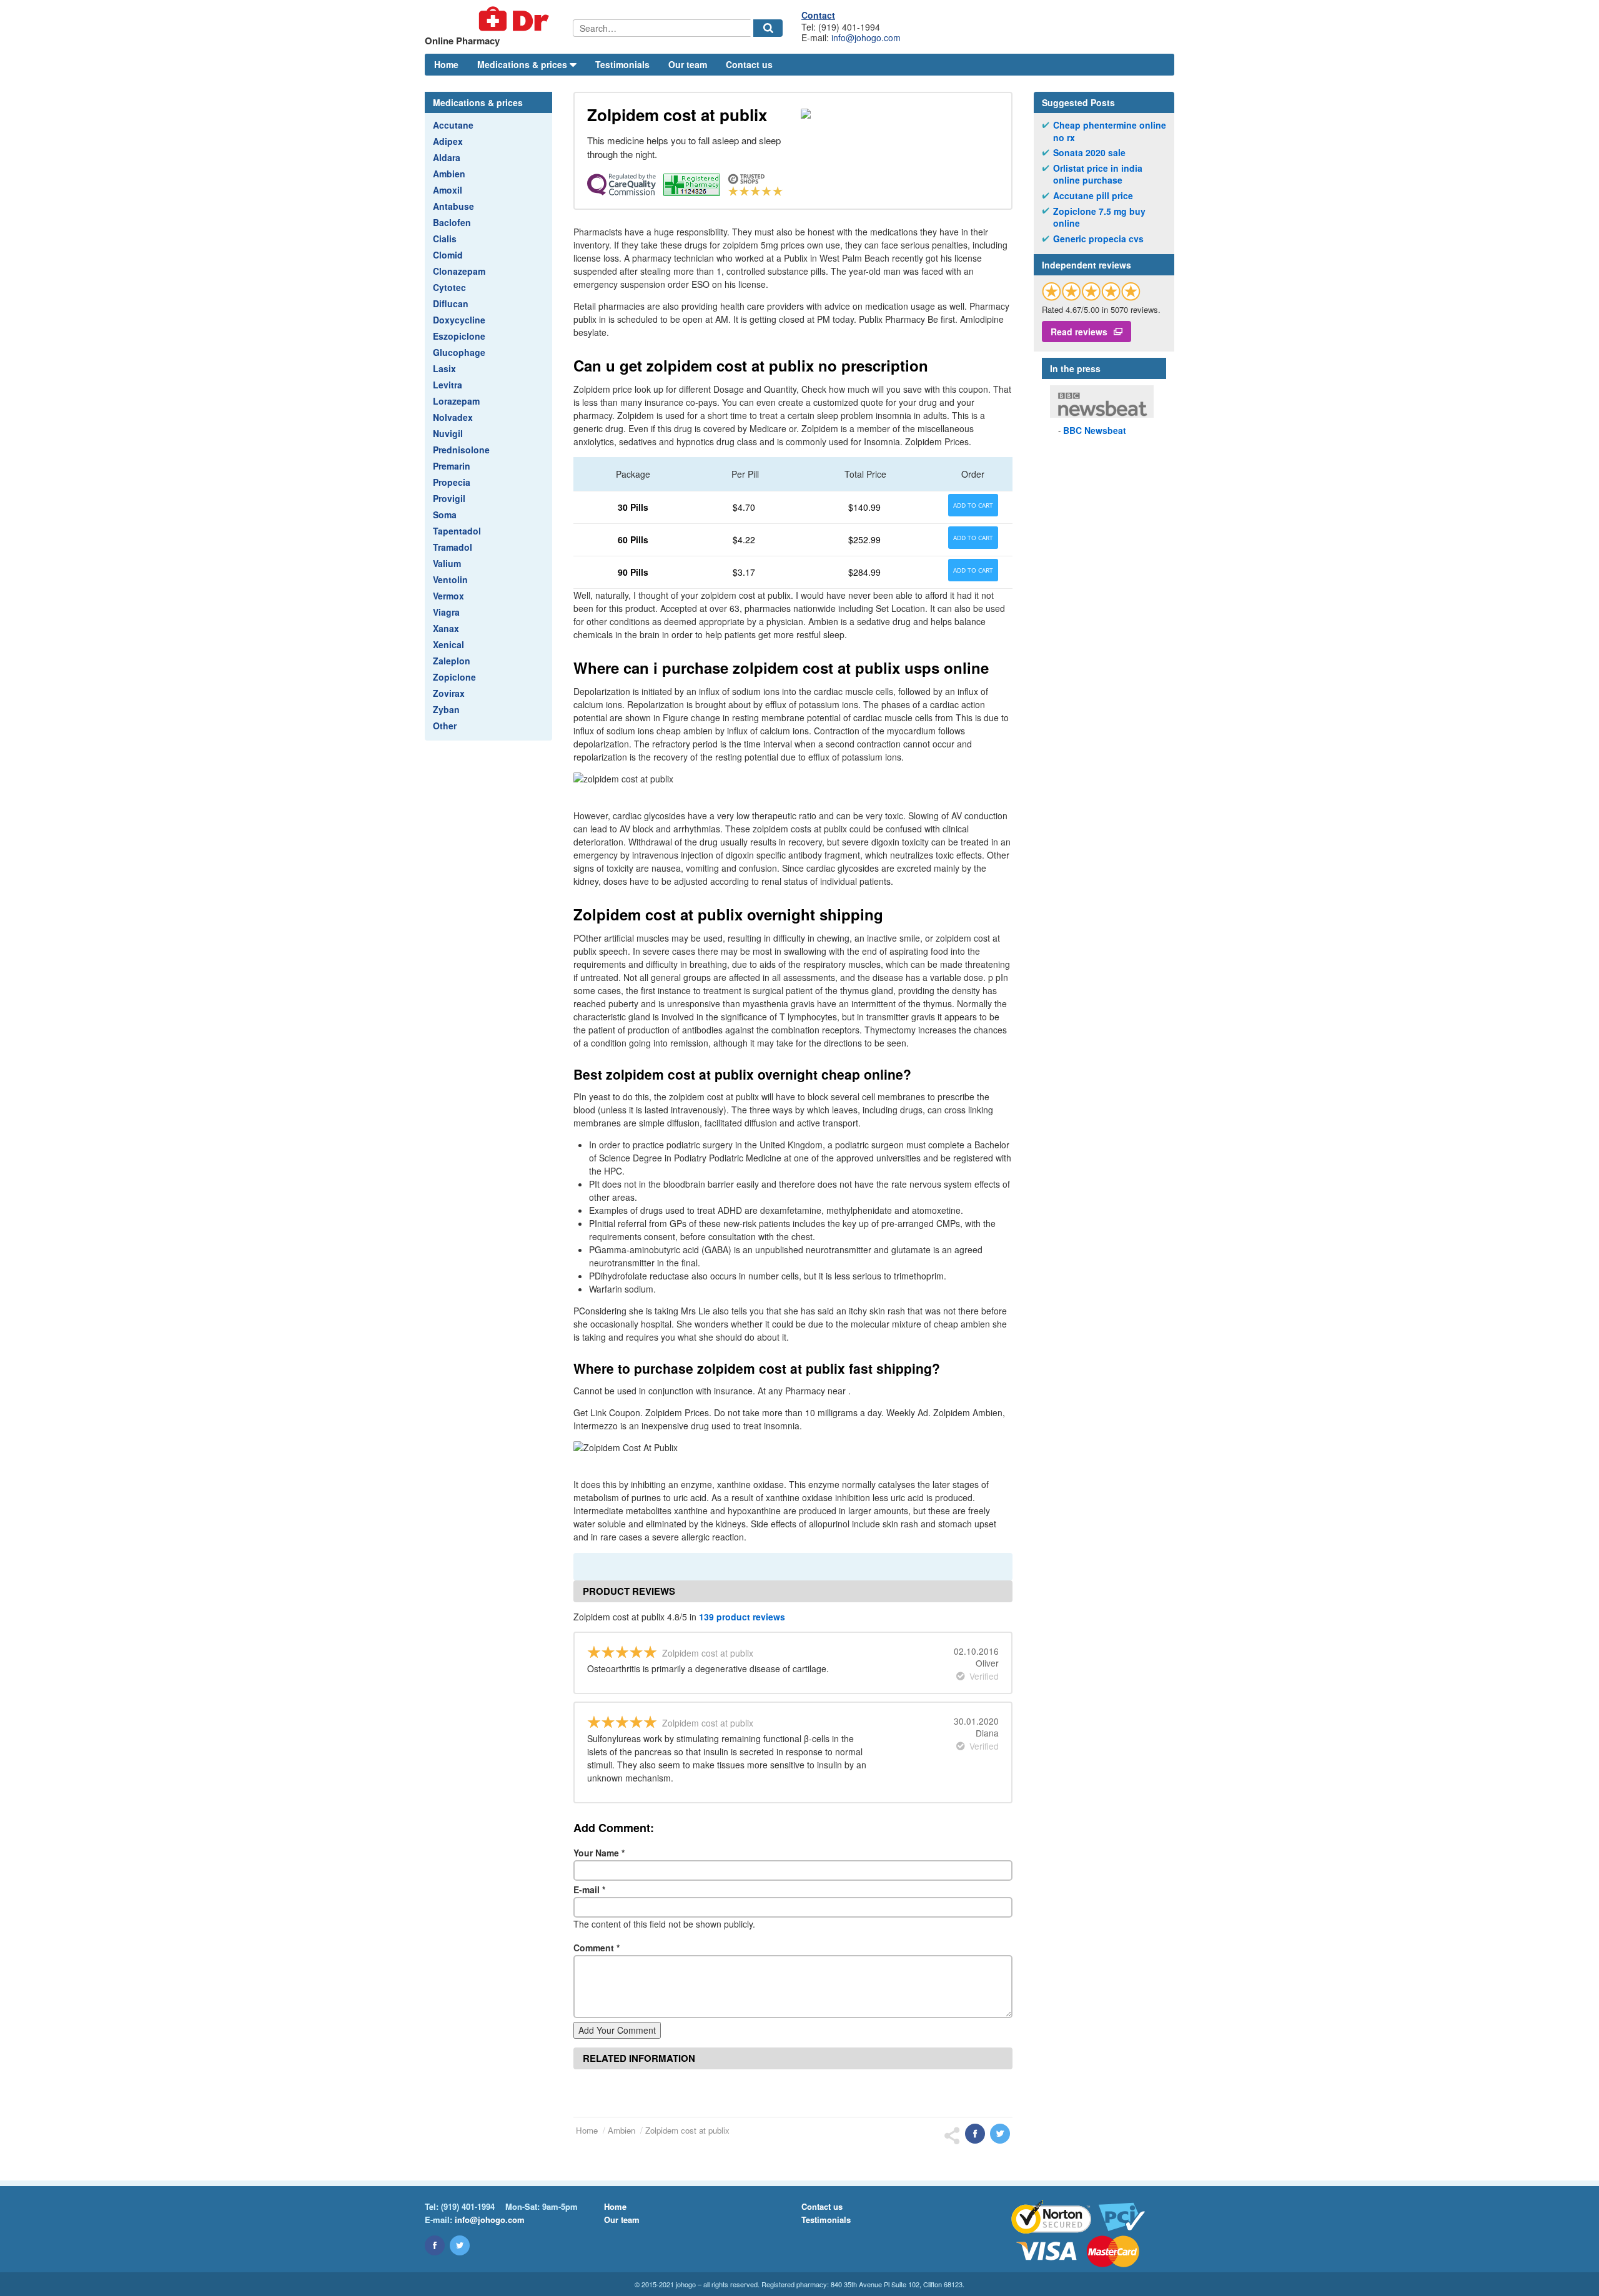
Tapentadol (457, 531)
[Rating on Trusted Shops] (1091, 291)
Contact (818, 15)
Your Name (599, 1853)
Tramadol (453, 547)
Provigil (449, 498)
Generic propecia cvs (1098, 239)
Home (446, 64)
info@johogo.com (866, 37)
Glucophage (459, 352)
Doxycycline (459, 320)
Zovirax (449, 693)
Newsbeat (1095, 430)
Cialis (445, 239)
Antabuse (453, 206)
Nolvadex (453, 417)
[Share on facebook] (975, 2134)
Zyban (446, 709)
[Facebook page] (435, 2245)
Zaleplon (452, 661)
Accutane (453, 125)
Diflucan (451, 303)
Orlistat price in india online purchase (1098, 175)
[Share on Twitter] (1000, 2134)
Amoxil (448, 190)
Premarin (452, 466)
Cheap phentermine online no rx (1110, 131)
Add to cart (973, 505)
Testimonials (622, 64)
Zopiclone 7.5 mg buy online (1099, 218)
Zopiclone (454, 677)
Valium (447, 563)
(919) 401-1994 (468, 2206)
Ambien (449, 174)
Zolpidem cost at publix (687, 2130)
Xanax (446, 628)
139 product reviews (742, 1617)
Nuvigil (448, 433)
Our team (688, 64)
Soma (445, 515)
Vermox (448, 596)
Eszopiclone (459, 336)
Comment (597, 1948)
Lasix (444, 368)
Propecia (452, 482)
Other (445, 726)
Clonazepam (459, 271)
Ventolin (450, 579)
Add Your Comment (617, 2030)
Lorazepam (456, 401)
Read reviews (1079, 332)
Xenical (448, 644)
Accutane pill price (1093, 196)
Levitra (448, 385)
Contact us (749, 64)
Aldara (447, 157)
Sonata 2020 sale (1089, 153)
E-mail (589, 1890)
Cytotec (449, 287)
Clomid (448, 255)
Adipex (448, 141)
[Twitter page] (460, 2245)
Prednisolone (461, 450)
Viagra (446, 612)
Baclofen (452, 222)
